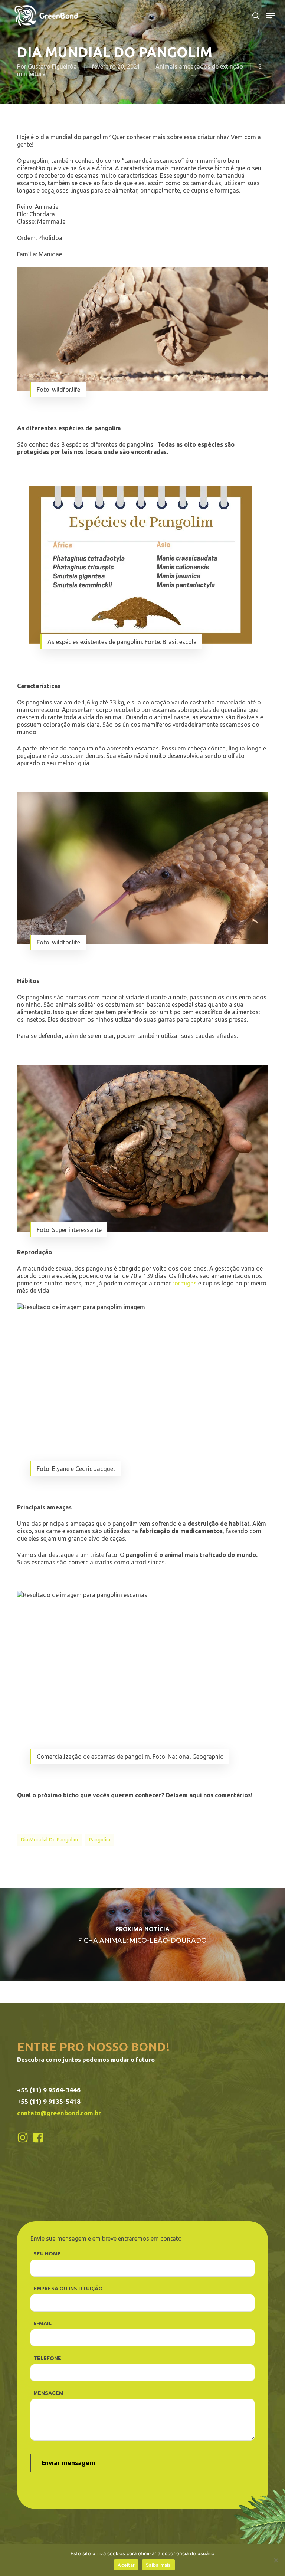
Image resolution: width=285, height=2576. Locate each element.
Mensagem (48, 2393)
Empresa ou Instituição (68, 2288)
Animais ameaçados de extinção (199, 66)
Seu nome (47, 2254)
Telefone (47, 2358)
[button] (271, 16)
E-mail (42, 2323)
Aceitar (126, 2565)
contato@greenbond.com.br (59, 2113)
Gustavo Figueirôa (52, 66)
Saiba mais (158, 2565)
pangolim (100, 1840)
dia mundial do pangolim (49, 1840)
